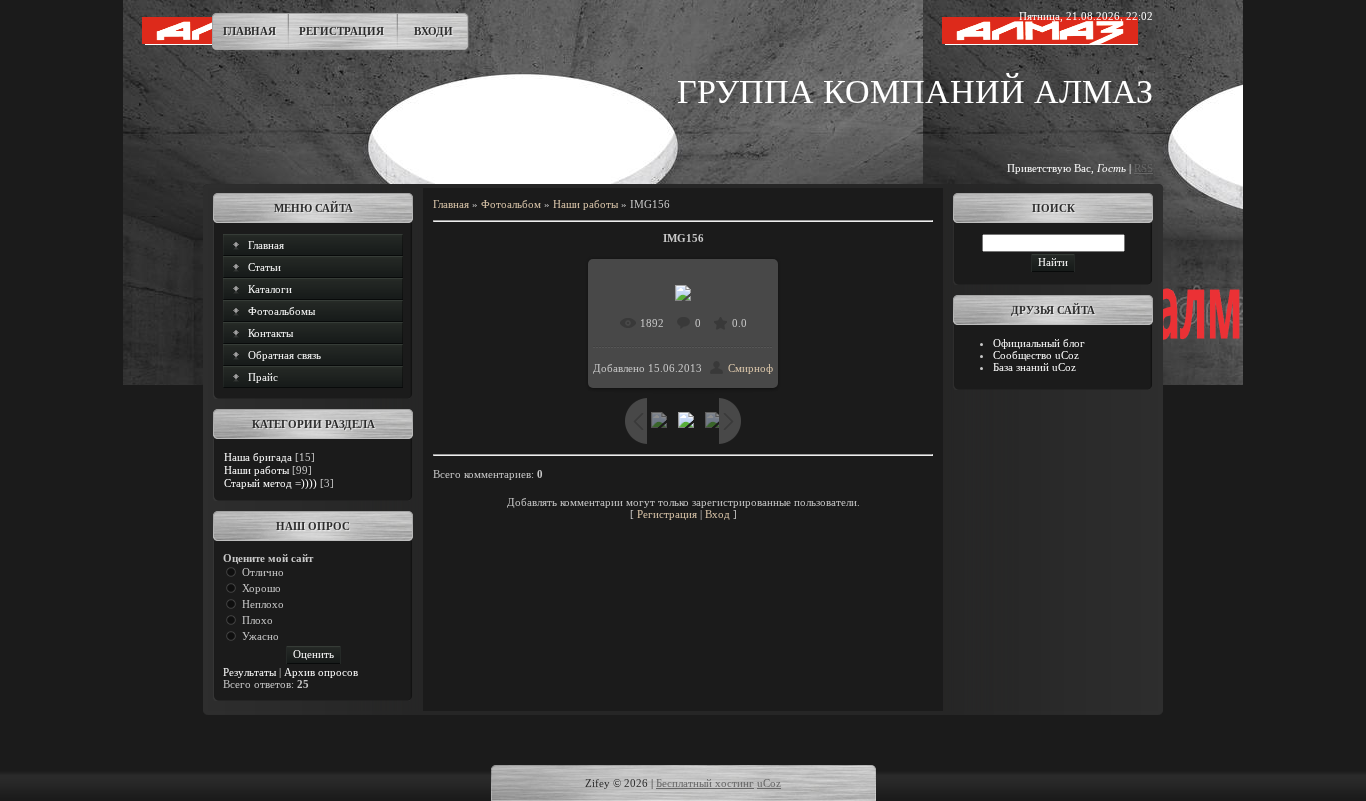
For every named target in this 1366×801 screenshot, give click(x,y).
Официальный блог (1039, 343)
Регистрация (341, 31)
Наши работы (256, 470)
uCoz (769, 783)
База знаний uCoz (1034, 367)
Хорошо (261, 588)
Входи (433, 31)
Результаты (249, 672)
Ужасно (260, 636)
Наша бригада (258, 457)
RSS (1143, 168)
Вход (717, 514)
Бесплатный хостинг (705, 783)
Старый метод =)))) (270, 483)
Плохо (257, 620)
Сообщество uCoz (1036, 355)
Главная (249, 31)
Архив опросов (321, 672)
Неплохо (263, 604)
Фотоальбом (511, 204)
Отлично (263, 572)
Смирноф (750, 368)
